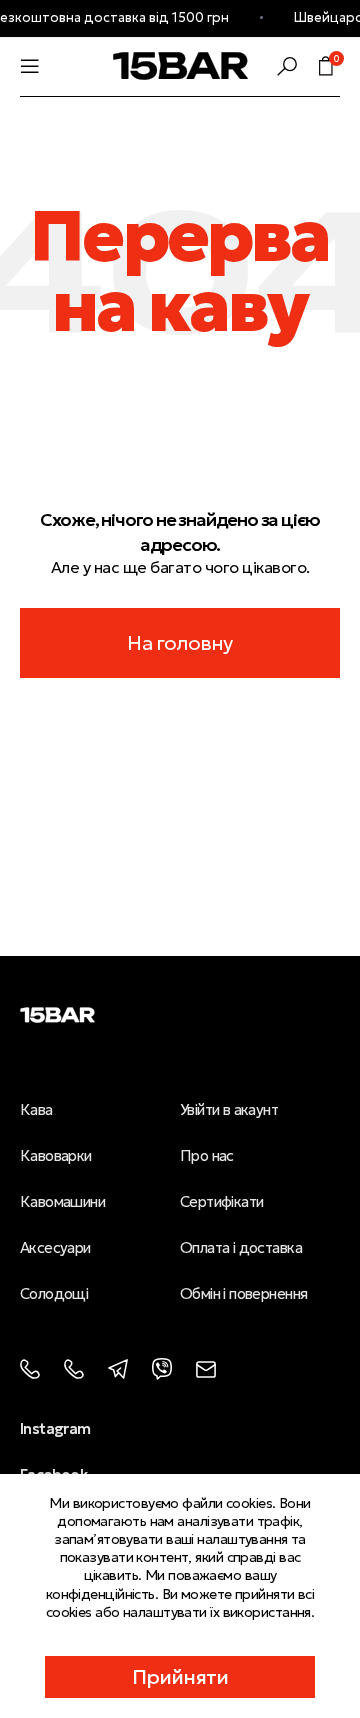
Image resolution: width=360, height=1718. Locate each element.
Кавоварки (56, 1155)
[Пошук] (287, 66)
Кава (36, 1109)
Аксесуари (55, 1247)
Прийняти (180, 1677)
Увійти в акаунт (229, 1109)
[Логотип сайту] (180, 64)
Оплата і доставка (241, 1247)
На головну (179, 643)
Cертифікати (222, 1201)
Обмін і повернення (243, 1293)
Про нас (207, 1155)
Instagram (55, 1428)
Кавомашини (62, 1201)
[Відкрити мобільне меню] (30, 66)
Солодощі (54, 1293)
